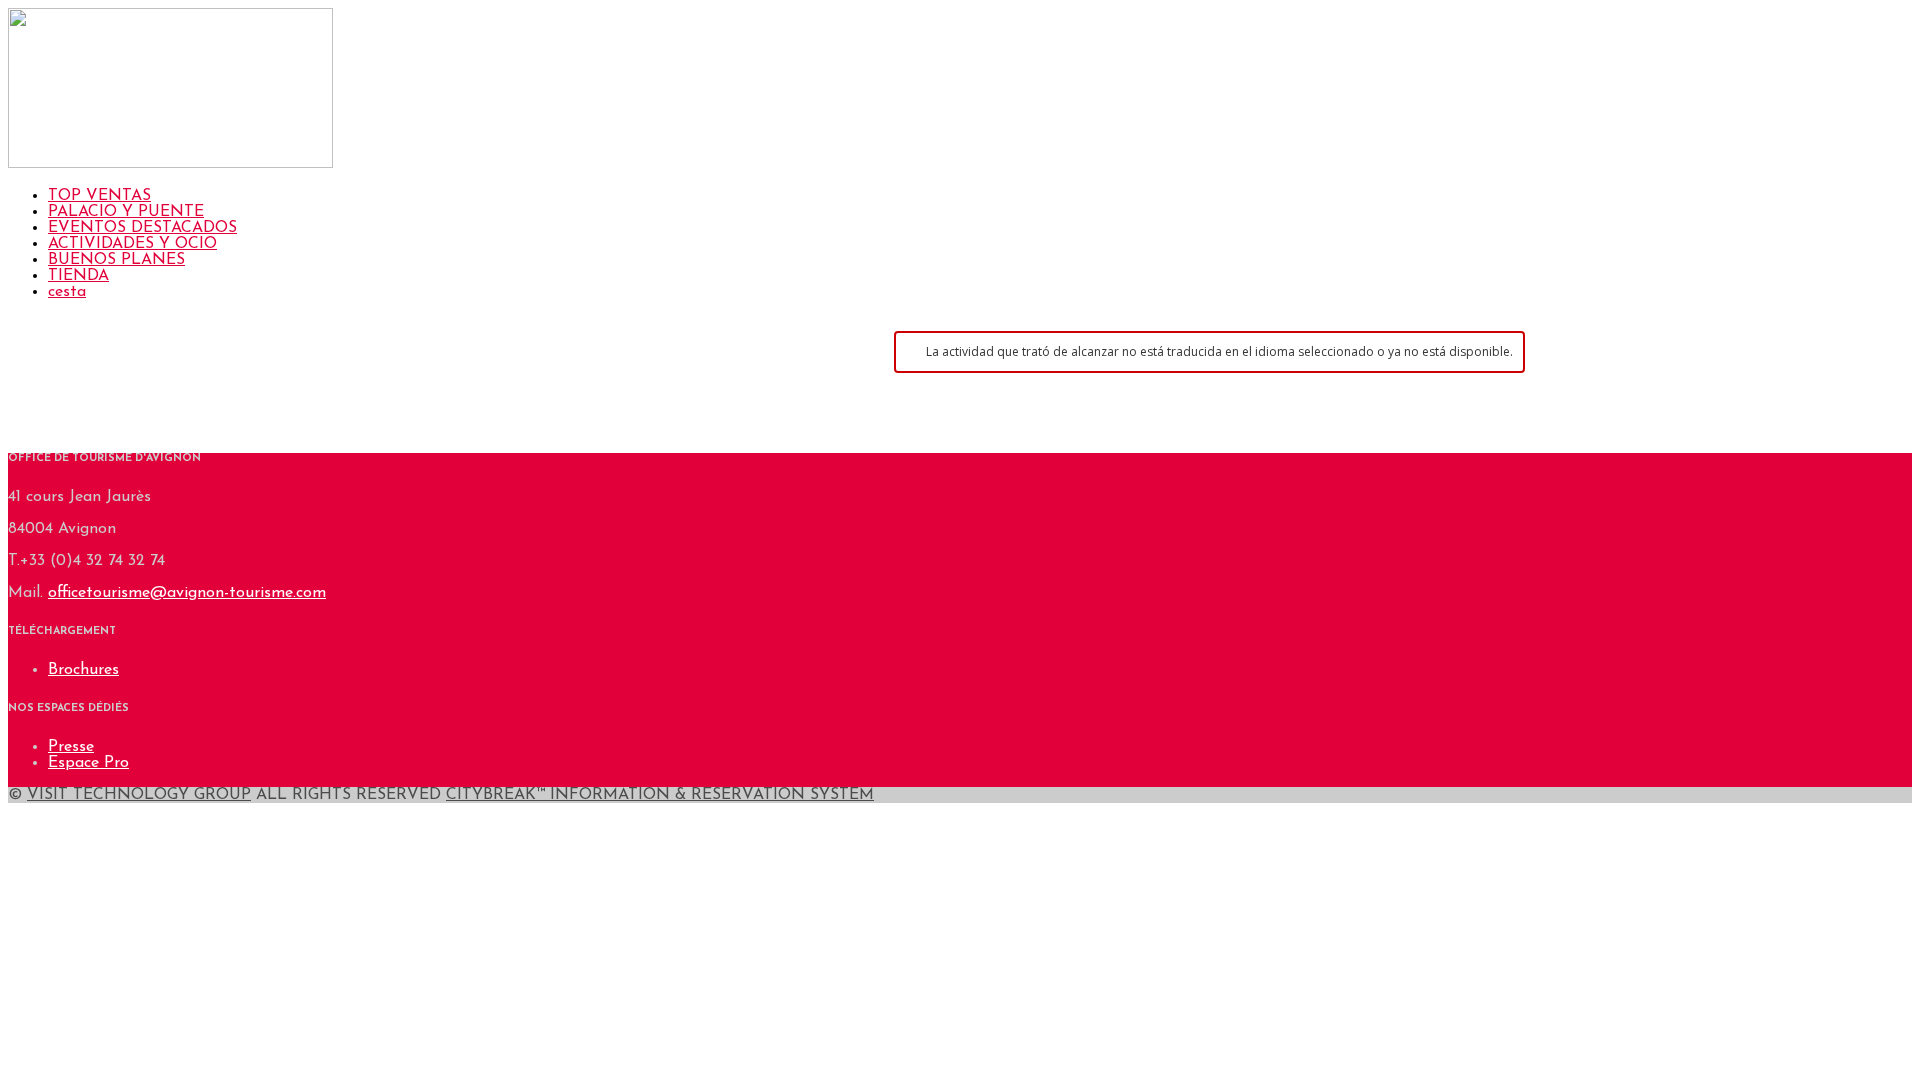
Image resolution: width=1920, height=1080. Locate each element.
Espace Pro (88, 763)
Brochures (83, 670)
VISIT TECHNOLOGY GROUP (139, 795)
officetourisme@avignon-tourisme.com (187, 593)
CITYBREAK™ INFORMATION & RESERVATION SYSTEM (660, 795)
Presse (71, 747)
